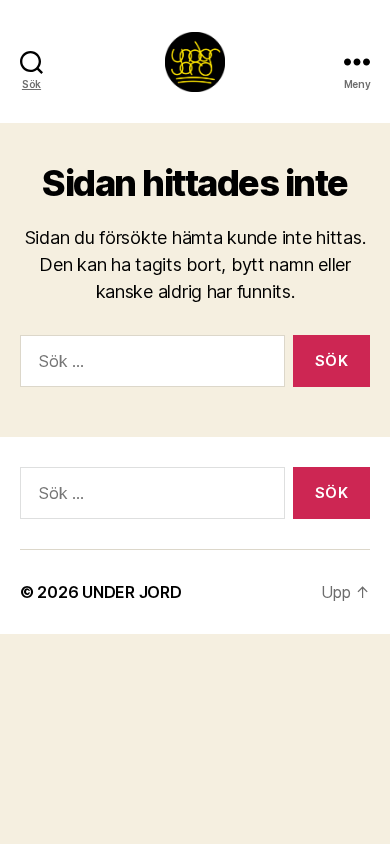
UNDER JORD (131, 592)
